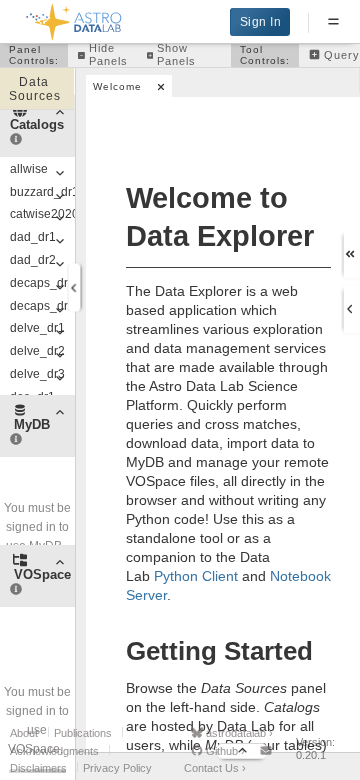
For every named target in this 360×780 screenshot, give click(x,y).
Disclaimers (38, 768)
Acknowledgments (54, 751)
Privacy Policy (117, 768)
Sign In (261, 22)
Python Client (196, 576)
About (24, 733)
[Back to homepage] (74, 18)
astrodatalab (238, 733)
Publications (83, 733)
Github (224, 751)
